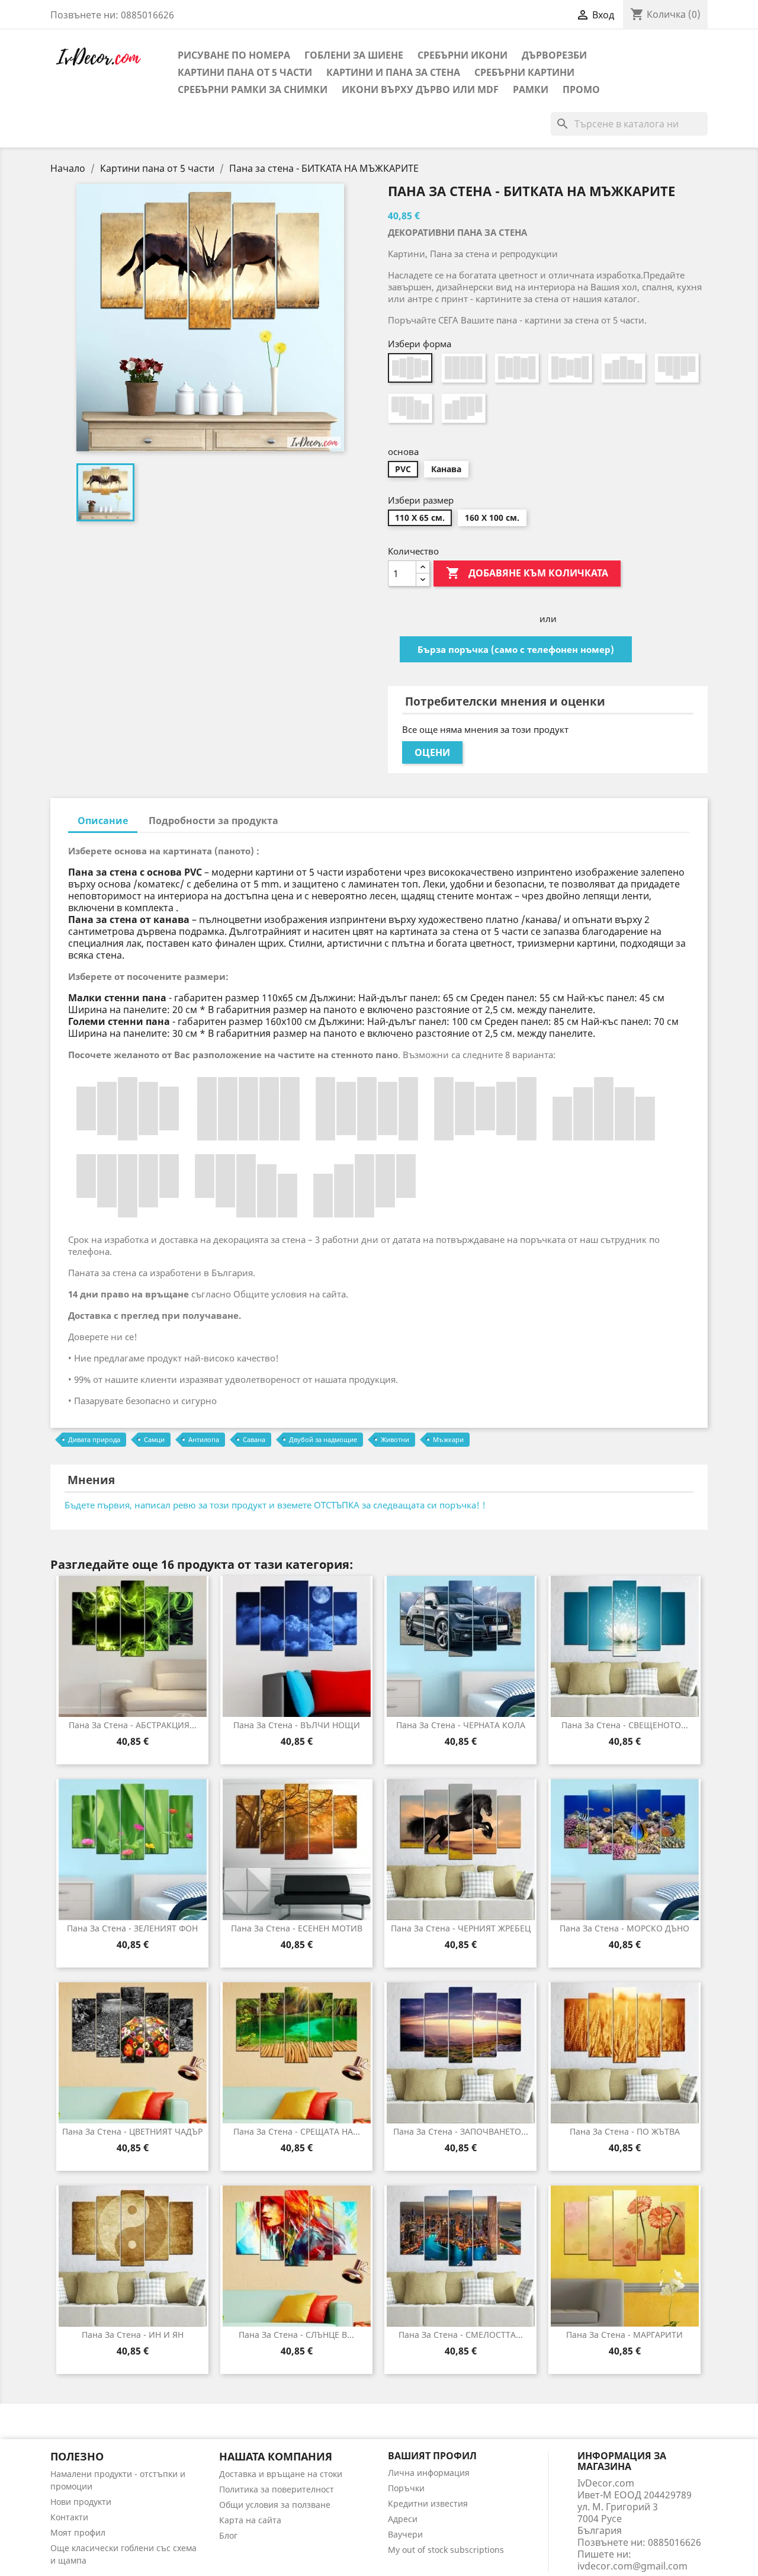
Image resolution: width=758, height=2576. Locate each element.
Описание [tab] (103, 821)
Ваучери (405, 2534)
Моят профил (78, 2532)
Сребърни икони (462, 55)
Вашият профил (432, 2456)
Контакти (69, 2517)
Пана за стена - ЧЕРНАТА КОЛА (461, 1725)
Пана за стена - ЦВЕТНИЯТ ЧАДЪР (132, 2131)
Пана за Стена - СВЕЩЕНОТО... (625, 1725)
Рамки (531, 89)
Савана (254, 1439)
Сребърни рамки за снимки (253, 89)
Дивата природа (94, 1439)
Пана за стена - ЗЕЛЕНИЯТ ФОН (132, 1928)
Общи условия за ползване (275, 2505)
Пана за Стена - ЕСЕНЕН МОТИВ (297, 1928)
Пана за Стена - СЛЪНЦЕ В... (296, 2335)
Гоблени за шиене (354, 55)
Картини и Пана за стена (393, 72)
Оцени (432, 752)
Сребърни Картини (524, 72)
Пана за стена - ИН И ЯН (133, 2335)
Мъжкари (448, 1439)
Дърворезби (554, 55)
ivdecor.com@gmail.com (632, 2566)
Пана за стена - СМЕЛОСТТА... (461, 2335)
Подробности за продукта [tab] (213, 821)
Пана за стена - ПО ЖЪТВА (625, 2131)
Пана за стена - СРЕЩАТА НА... (297, 2131)
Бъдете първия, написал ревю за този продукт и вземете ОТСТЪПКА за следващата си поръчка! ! (275, 1505)
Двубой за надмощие (323, 1439)
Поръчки (406, 2488)
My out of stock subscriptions (446, 2550)
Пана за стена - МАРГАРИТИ (624, 2335)
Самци (154, 1439)
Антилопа (204, 1439)
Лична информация (429, 2473)
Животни (395, 1439)
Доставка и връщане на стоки (281, 2474)
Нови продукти (81, 2502)
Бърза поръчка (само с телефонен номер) (516, 649)
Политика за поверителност (277, 2489)
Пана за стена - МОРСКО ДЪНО (624, 1928)
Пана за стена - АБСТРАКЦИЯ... (133, 1725)
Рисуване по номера (234, 55)
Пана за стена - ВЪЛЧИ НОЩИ (297, 1725)
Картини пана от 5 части (245, 72)
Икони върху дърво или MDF (420, 89)
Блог (228, 2535)
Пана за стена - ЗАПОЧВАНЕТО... (461, 2131)
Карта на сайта (250, 2520)
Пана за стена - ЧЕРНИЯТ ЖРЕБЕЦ (461, 1928)
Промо (581, 89)
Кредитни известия (428, 2503)
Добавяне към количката (527, 573)
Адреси (403, 2519)
